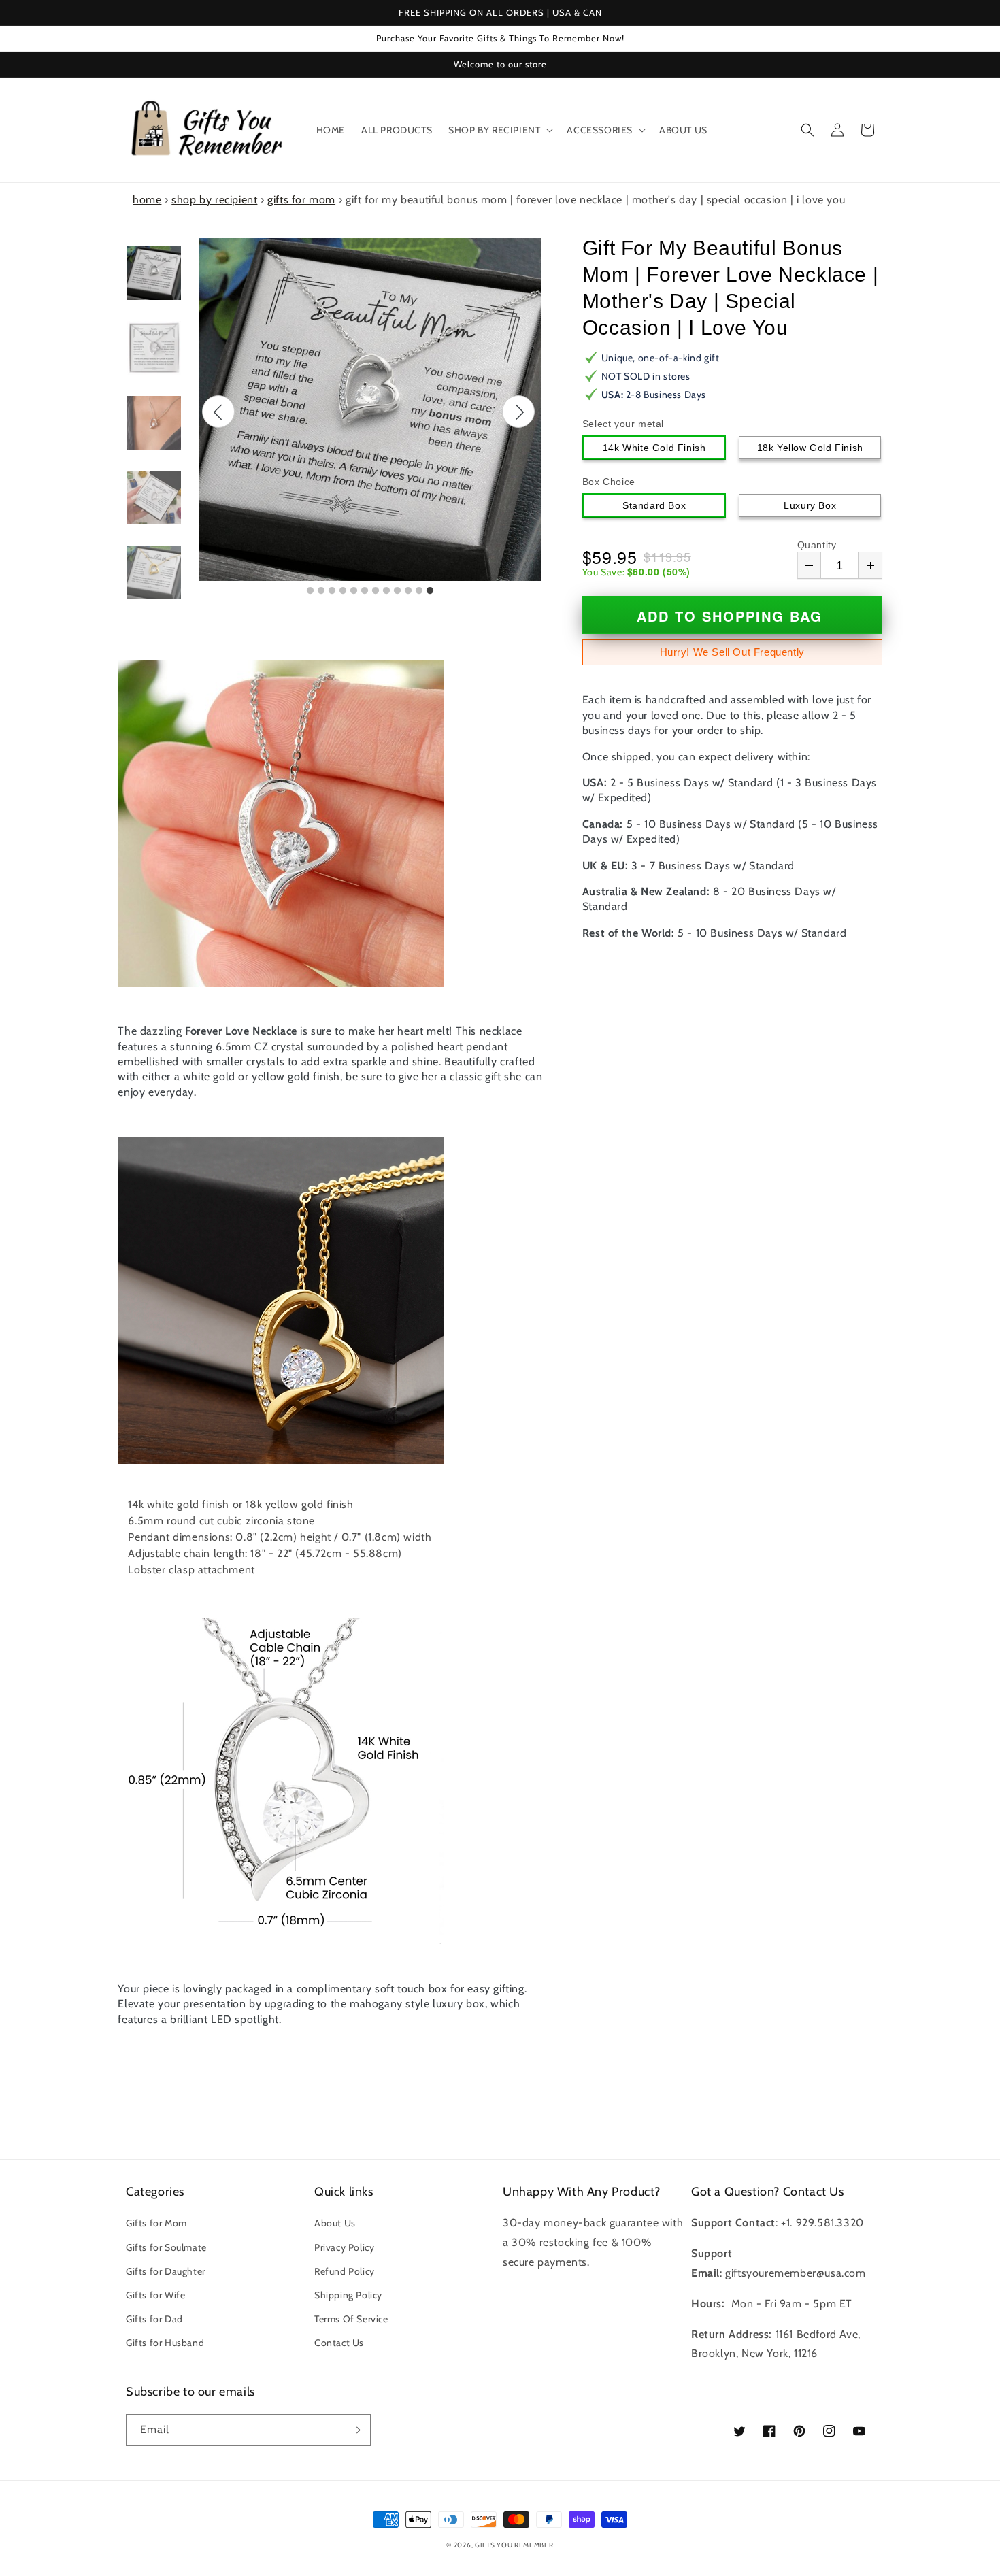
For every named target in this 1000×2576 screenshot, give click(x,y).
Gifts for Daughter (166, 2271)
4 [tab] (343, 591)
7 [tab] (376, 591)
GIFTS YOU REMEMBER (514, 2545)
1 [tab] (310, 591)
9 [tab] (397, 591)
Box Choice (609, 482)
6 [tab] (365, 591)
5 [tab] (354, 591)
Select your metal (623, 424)
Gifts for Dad (154, 2319)
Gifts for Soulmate (166, 2247)
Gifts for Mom (156, 2223)
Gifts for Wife (155, 2295)
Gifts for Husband (165, 2343)
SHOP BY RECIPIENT (214, 200)
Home (147, 200)
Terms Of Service (351, 2319)
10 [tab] (408, 591)
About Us (335, 2223)
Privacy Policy (344, 2247)
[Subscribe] (355, 2430)
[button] (499, 130)
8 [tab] (386, 591)
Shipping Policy (348, 2295)
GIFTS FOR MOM (301, 200)
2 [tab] (321, 591)
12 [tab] (430, 591)
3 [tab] (332, 591)
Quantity (817, 545)
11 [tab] (419, 591)
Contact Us (339, 2343)
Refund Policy (345, 2271)
